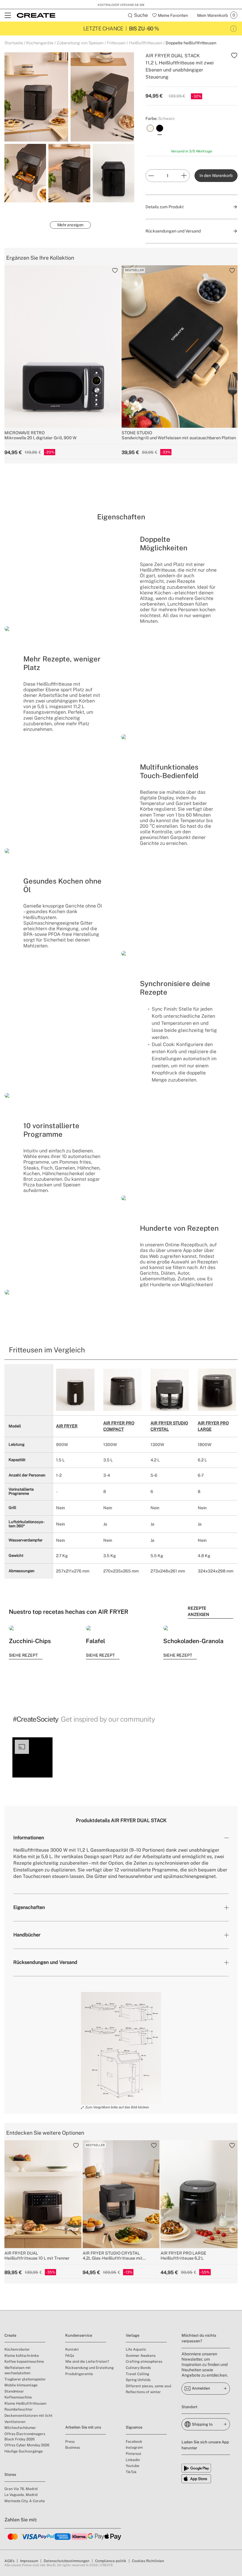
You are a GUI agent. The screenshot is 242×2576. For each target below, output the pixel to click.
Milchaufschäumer (20, 2428)
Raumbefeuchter (19, 2409)
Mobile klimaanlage (21, 2385)
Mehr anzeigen (70, 225)
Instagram (134, 2447)
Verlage (133, 2335)
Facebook (134, 2442)
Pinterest (134, 2454)
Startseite (14, 43)
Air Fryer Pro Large (213, 1426)
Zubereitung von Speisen (80, 43)
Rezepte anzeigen (198, 1611)
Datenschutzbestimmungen (67, 2561)
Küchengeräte (40, 43)
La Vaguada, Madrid (21, 2495)
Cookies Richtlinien (148, 2561)
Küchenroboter (17, 2349)
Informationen (29, 1838)
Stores (10, 2475)
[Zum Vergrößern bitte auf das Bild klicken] (121, 2048)
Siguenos (134, 2427)
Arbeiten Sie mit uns (83, 2427)
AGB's (9, 2561)
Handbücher (27, 1935)
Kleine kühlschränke (22, 2356)
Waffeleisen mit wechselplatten (18, 2370)
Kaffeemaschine (18, 2397)
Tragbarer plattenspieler (25, 2379)
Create (10, 2335)
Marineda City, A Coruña (25, 2501)
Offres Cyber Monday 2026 (27, 2445)
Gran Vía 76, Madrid (21, 2489)
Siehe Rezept (23, 1655)
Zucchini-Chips (30, 1641)
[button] (32, 1757)
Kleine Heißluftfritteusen (25, 2403)
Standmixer (14, 2391)
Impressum (29, 2561)
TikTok (131, 2472)
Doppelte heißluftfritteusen (191, 43)
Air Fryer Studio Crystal (169, 1426)
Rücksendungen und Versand (45, 1962)
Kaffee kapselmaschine (24, 2362)
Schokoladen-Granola (193, 1641)
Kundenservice (79, 2335)
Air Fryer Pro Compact (119, 1426)
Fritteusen (116, 43)
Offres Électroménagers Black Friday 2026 (25, 2437)
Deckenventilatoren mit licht (28, 2416)
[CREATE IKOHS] (36, 15)
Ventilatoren (15, 2422)
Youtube (133, 2466)
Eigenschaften (29, 1907)
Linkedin (133, 2460)
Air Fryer (67, 1426)
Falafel (95, 1641)
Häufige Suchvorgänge (24, 2451)
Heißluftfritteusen (146, 43)
